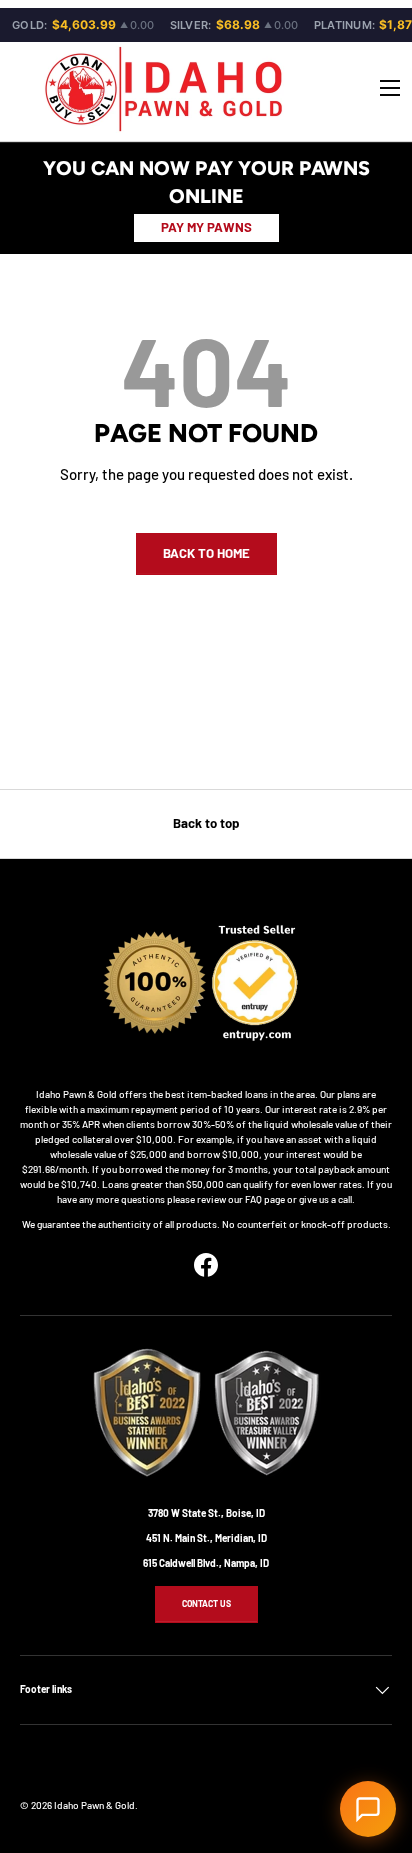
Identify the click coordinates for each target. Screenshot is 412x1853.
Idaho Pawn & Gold (94, 1805)
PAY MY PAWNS (206, 227)
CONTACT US (206, 1603)
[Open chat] (368, 1809)
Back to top (206, 823)
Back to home (206, 553)
